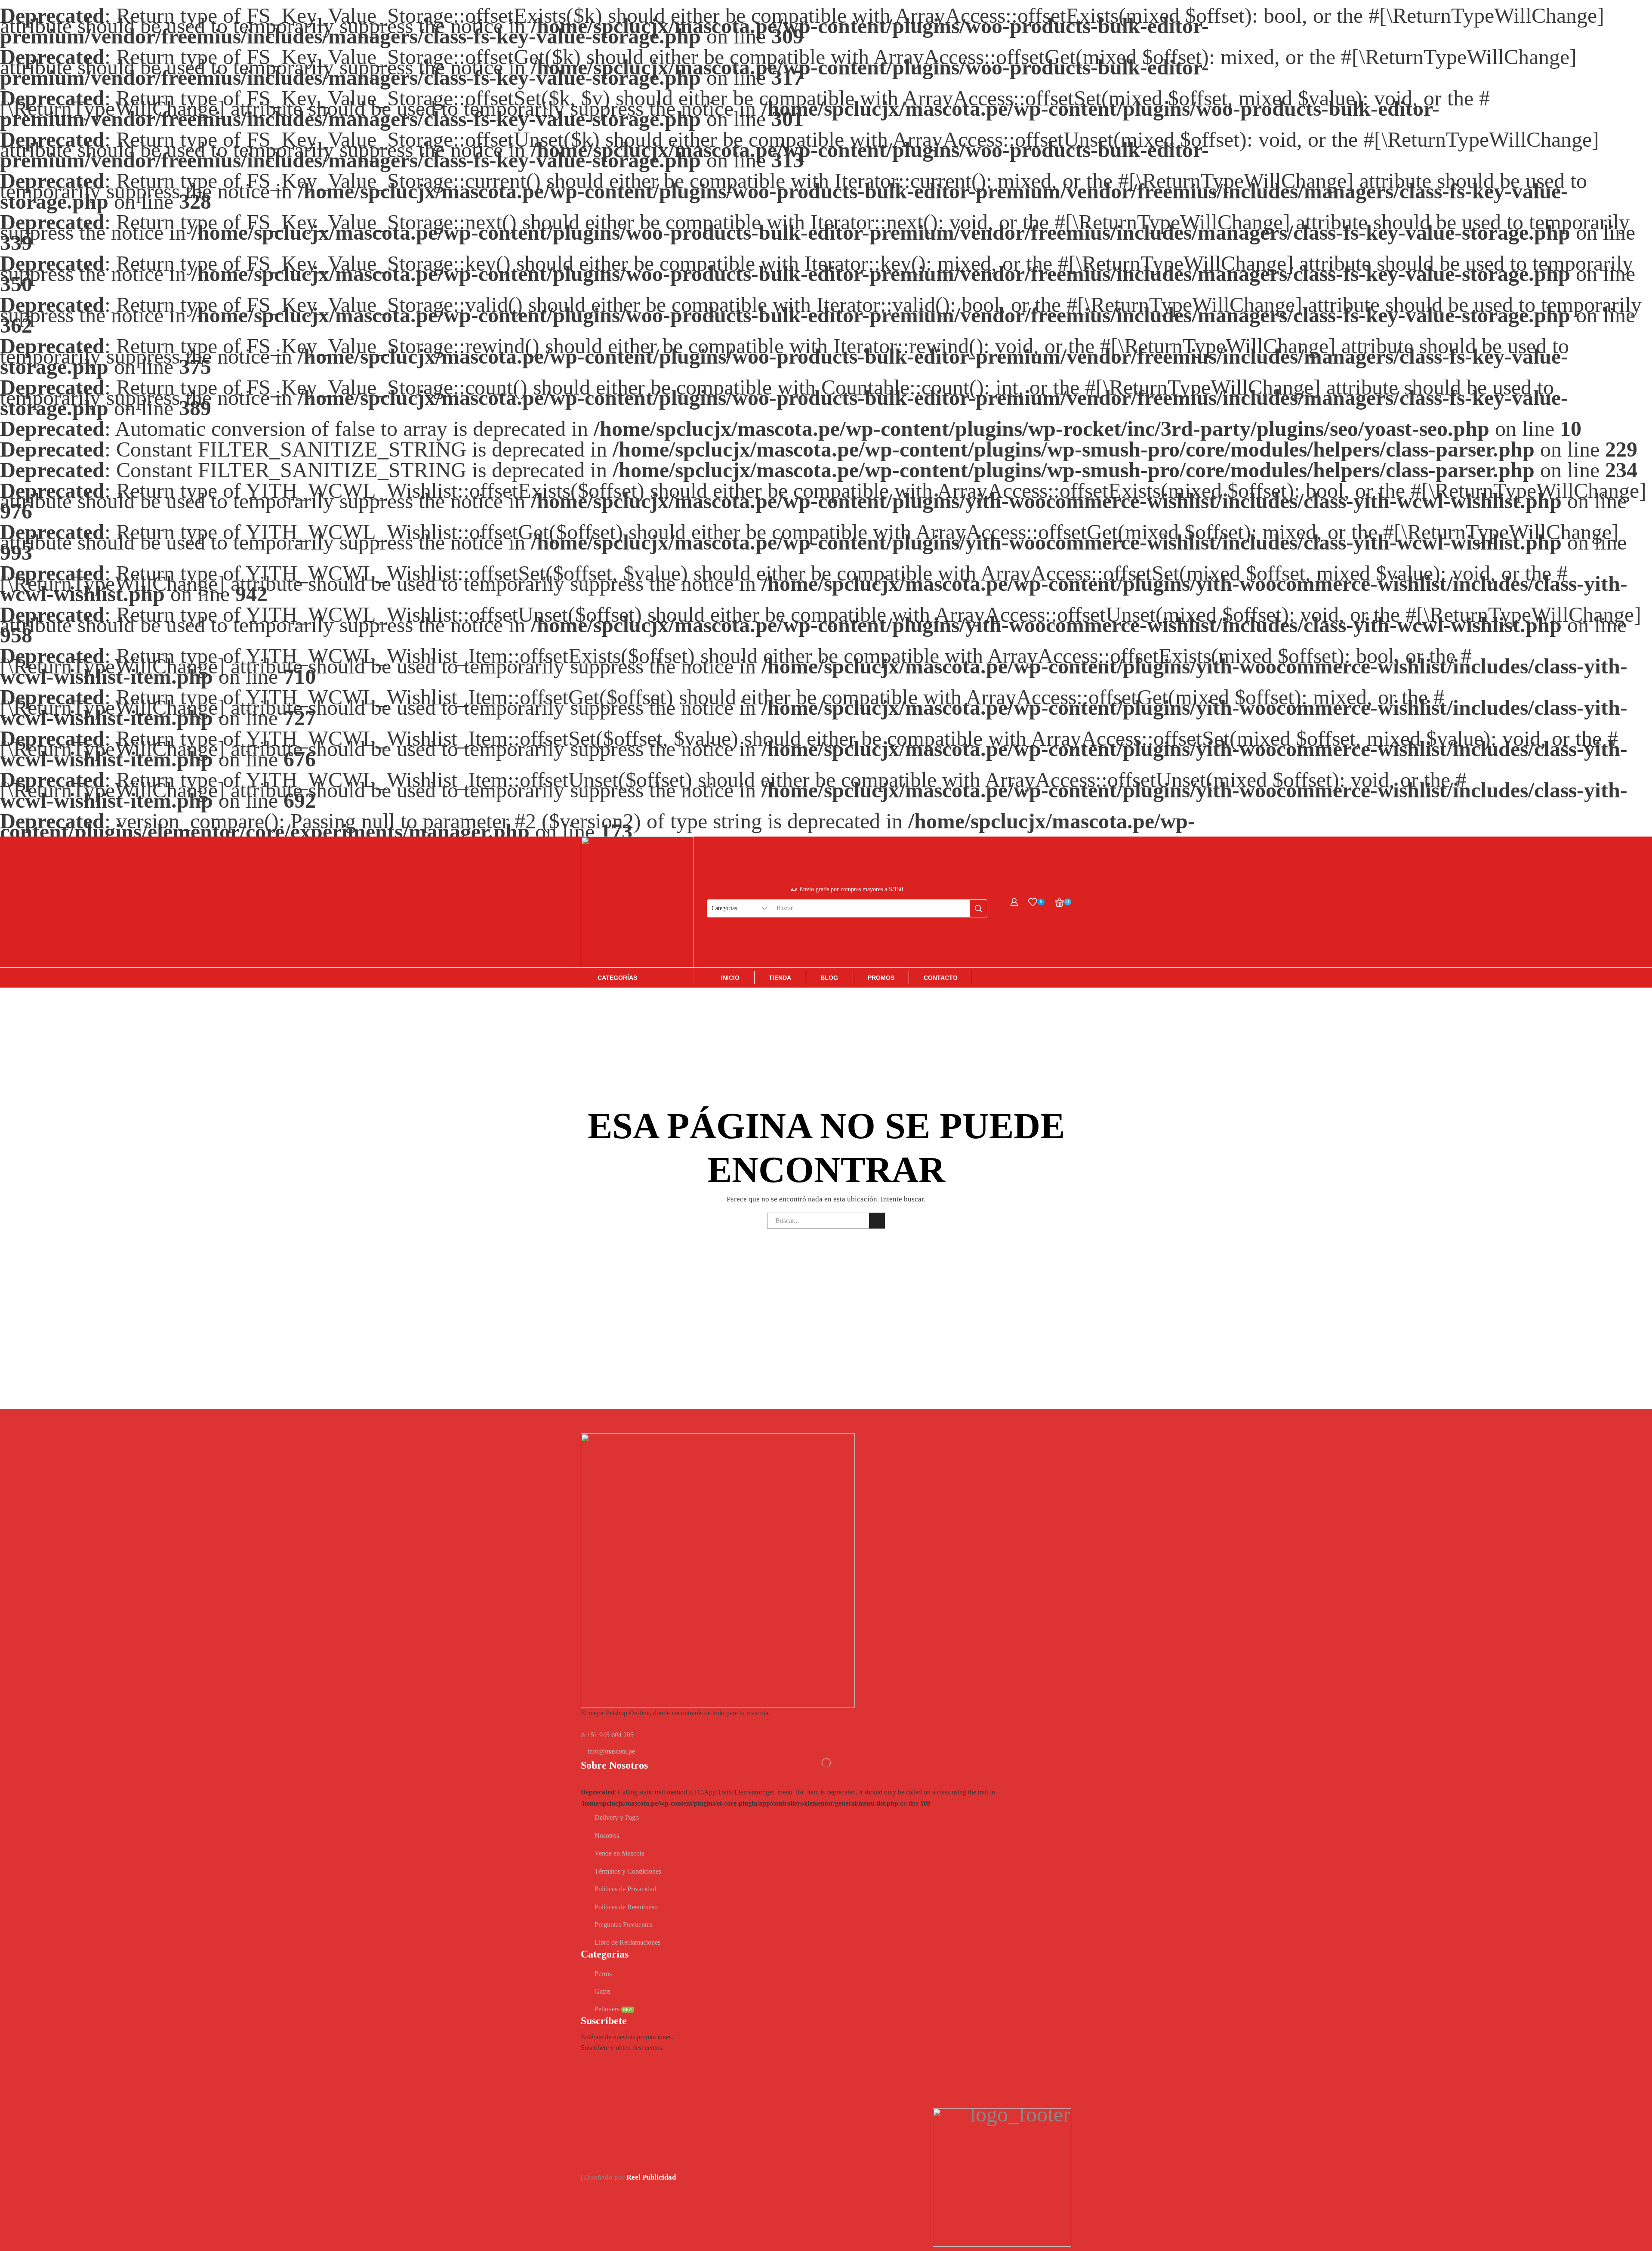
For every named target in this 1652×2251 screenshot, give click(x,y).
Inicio (730, 978)
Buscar (877, 1221)
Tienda (780, 978)
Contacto (941, 978)
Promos (881, 978)
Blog (829, 978)
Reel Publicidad (651, 2177)
